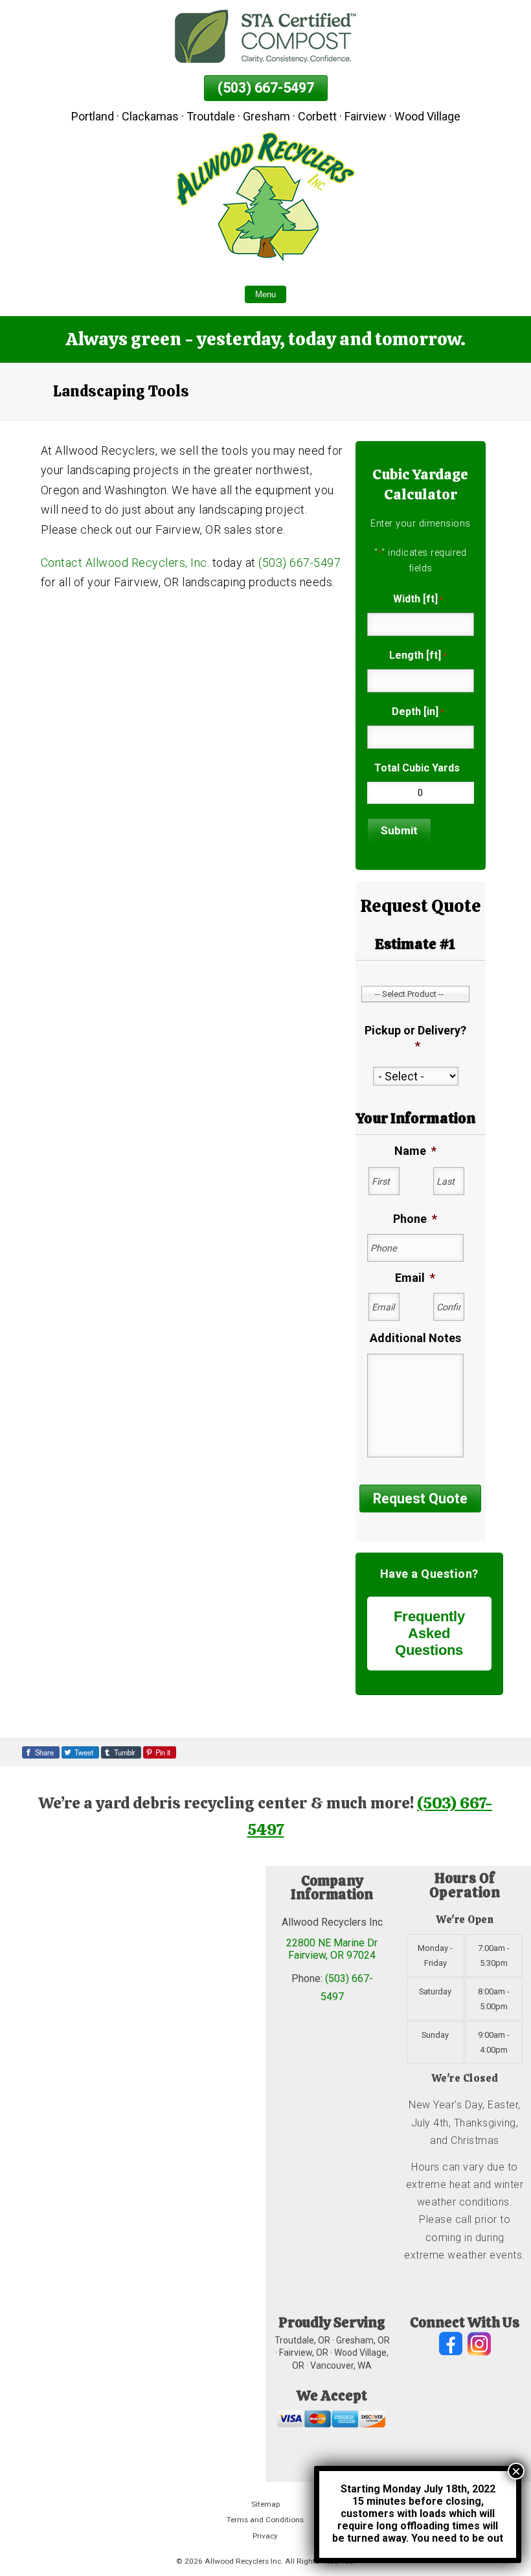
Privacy (265, 2536)
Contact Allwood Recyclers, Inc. (125, 563)
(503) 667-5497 (266, 88)
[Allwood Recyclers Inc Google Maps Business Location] (133, 2174)
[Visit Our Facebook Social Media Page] (451, 2344)
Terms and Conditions (265, 2520)
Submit (399, 830)
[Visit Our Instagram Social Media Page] (479, 2344)
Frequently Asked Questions (429, 1633)
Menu (265, 294)
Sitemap (265, 2504)
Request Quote (420, 1499)
